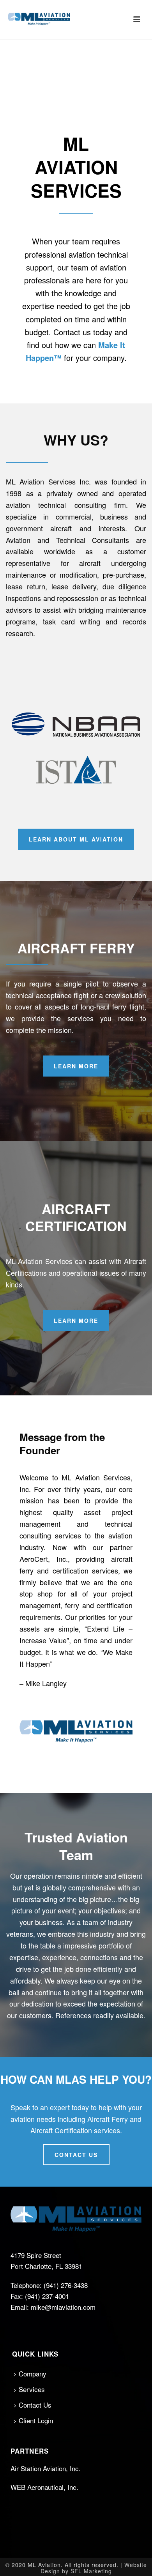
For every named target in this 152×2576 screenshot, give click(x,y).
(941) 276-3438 (66, 2285)
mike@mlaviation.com (63, 2307)
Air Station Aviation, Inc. (46, 2468)
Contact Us (35, 2405)
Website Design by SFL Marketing (94, 2568)
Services (32, 2389)
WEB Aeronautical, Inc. (44, 2487)
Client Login (36, 2420)
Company (33, 2374)
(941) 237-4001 (47, 2296)
